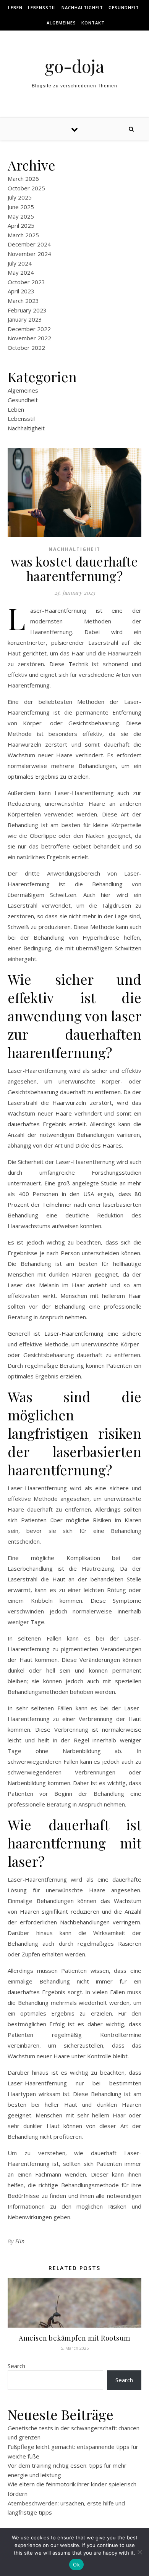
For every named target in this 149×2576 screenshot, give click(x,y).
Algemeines (61, 23)
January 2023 (25, 319)
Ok (76, 2565)
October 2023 (26, 282)
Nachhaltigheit (82, 7)
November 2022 (29, 338)
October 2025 (26, 188)
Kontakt (93, 23)
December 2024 (29, 244)
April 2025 (21, 225)
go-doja (74, 66)
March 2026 (23, 179)
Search (16, 2366)
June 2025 (21, 207)
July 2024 (20, 263)
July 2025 (20, 197)
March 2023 (23, 301)
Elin (20, 2241)
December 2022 (29, 329)
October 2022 (26, 348)
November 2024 (29, 254)
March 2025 (23, 235)
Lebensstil (42, 7)
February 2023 (27, 310)
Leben (15, 7)
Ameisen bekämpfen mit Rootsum (74, 2338)
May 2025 (21, 216)
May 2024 (21, 272)
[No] (139, 2552)
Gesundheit (124, 7)
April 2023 (21, 291)
